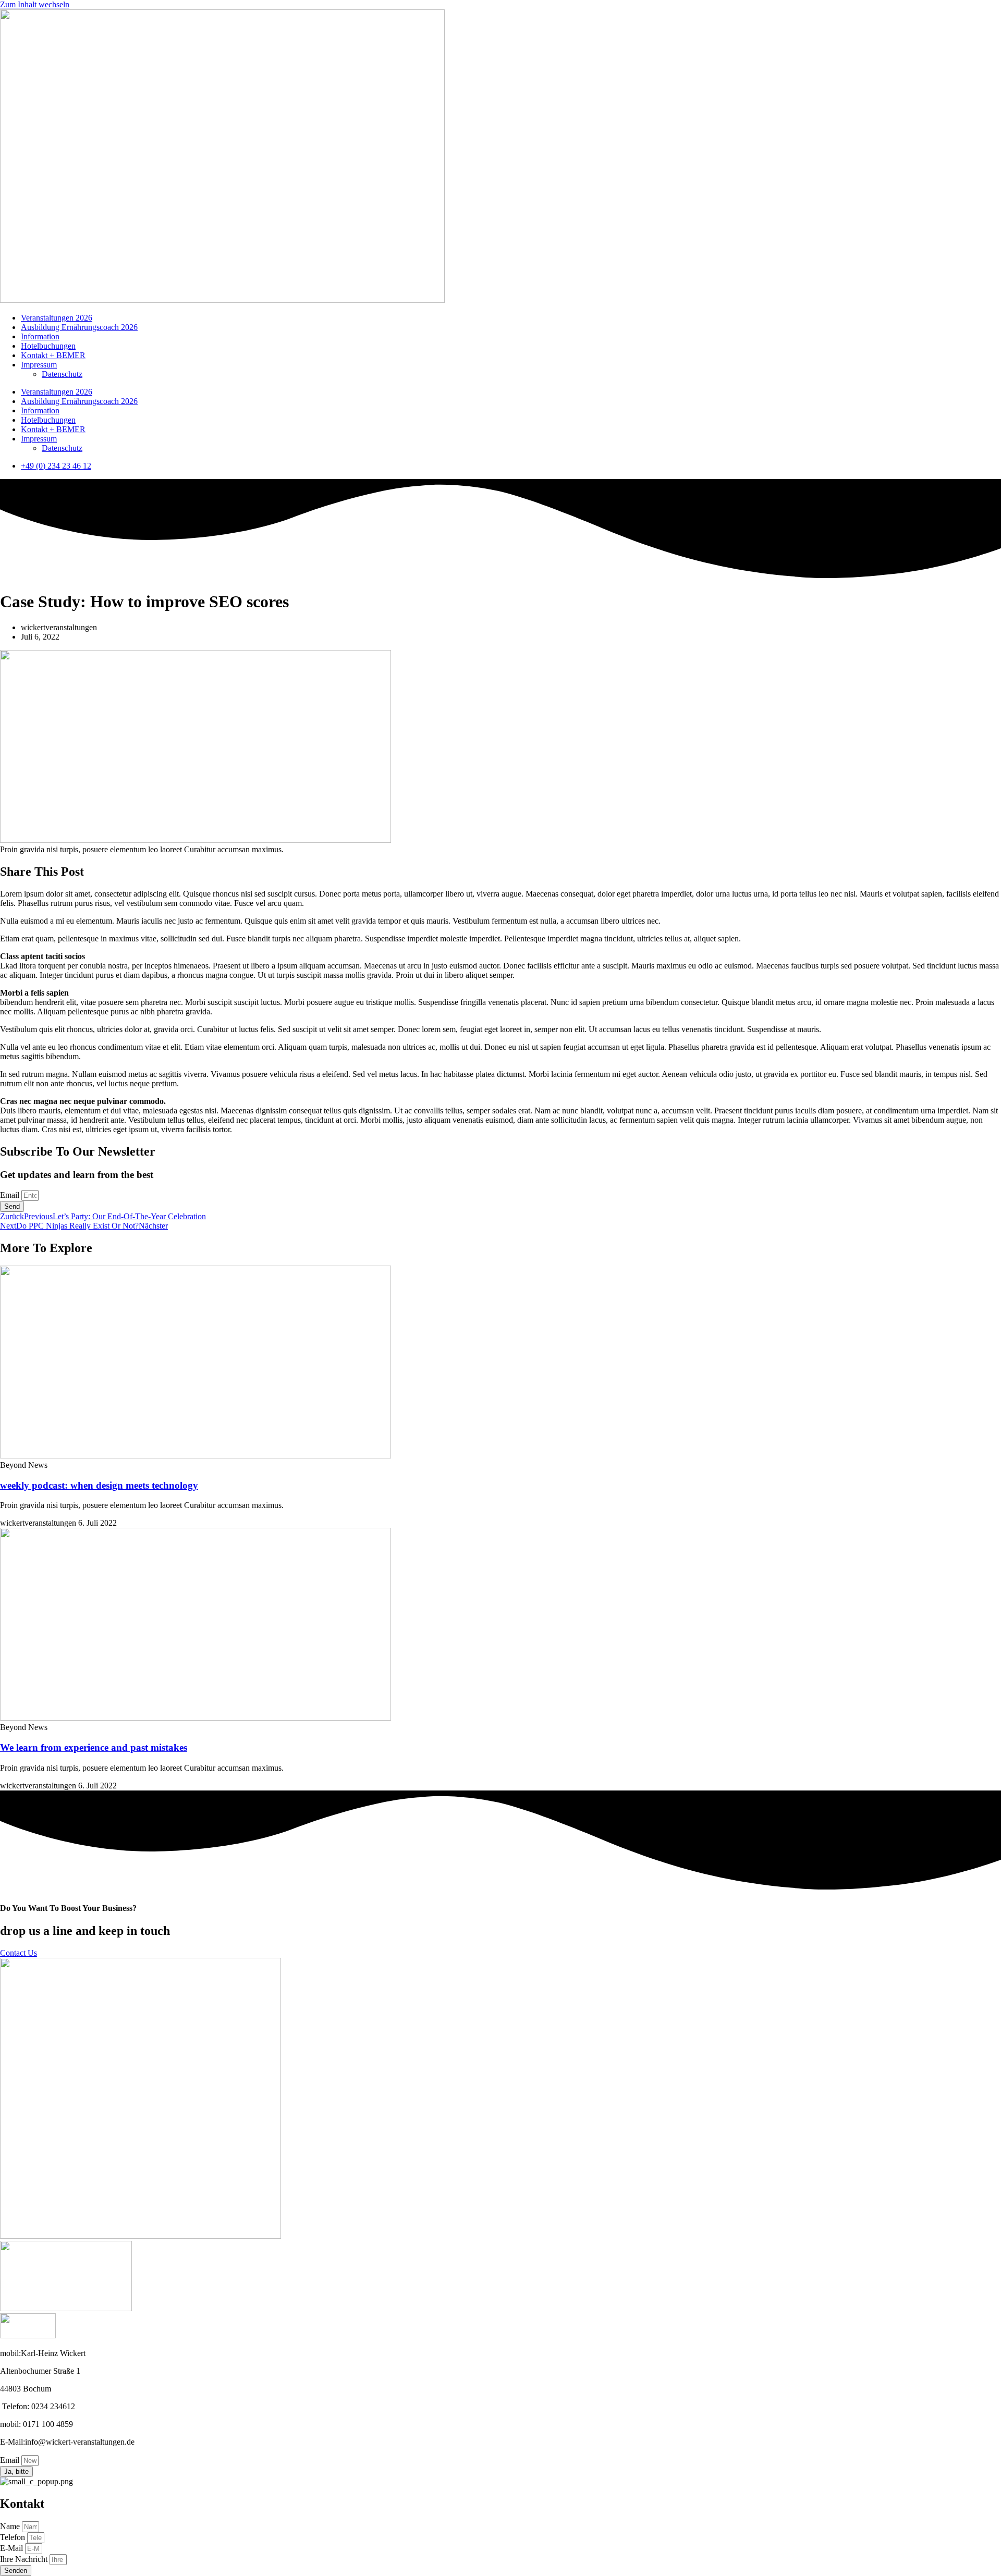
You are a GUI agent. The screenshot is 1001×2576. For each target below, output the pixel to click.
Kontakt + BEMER (53, 355)
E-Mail (13, 2548)
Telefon (14, 2537)
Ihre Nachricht (25, 2559)
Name (11, 2526)
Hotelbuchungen (48, 346)
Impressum (39, 365)
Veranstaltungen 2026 (57, 318)
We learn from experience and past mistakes (94, 1747)
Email (11, 1195)
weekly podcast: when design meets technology (99, 1485)
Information (40, 336)
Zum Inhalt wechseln (35, 4)
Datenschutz (62, 374)
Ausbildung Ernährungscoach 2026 (79, 327)
